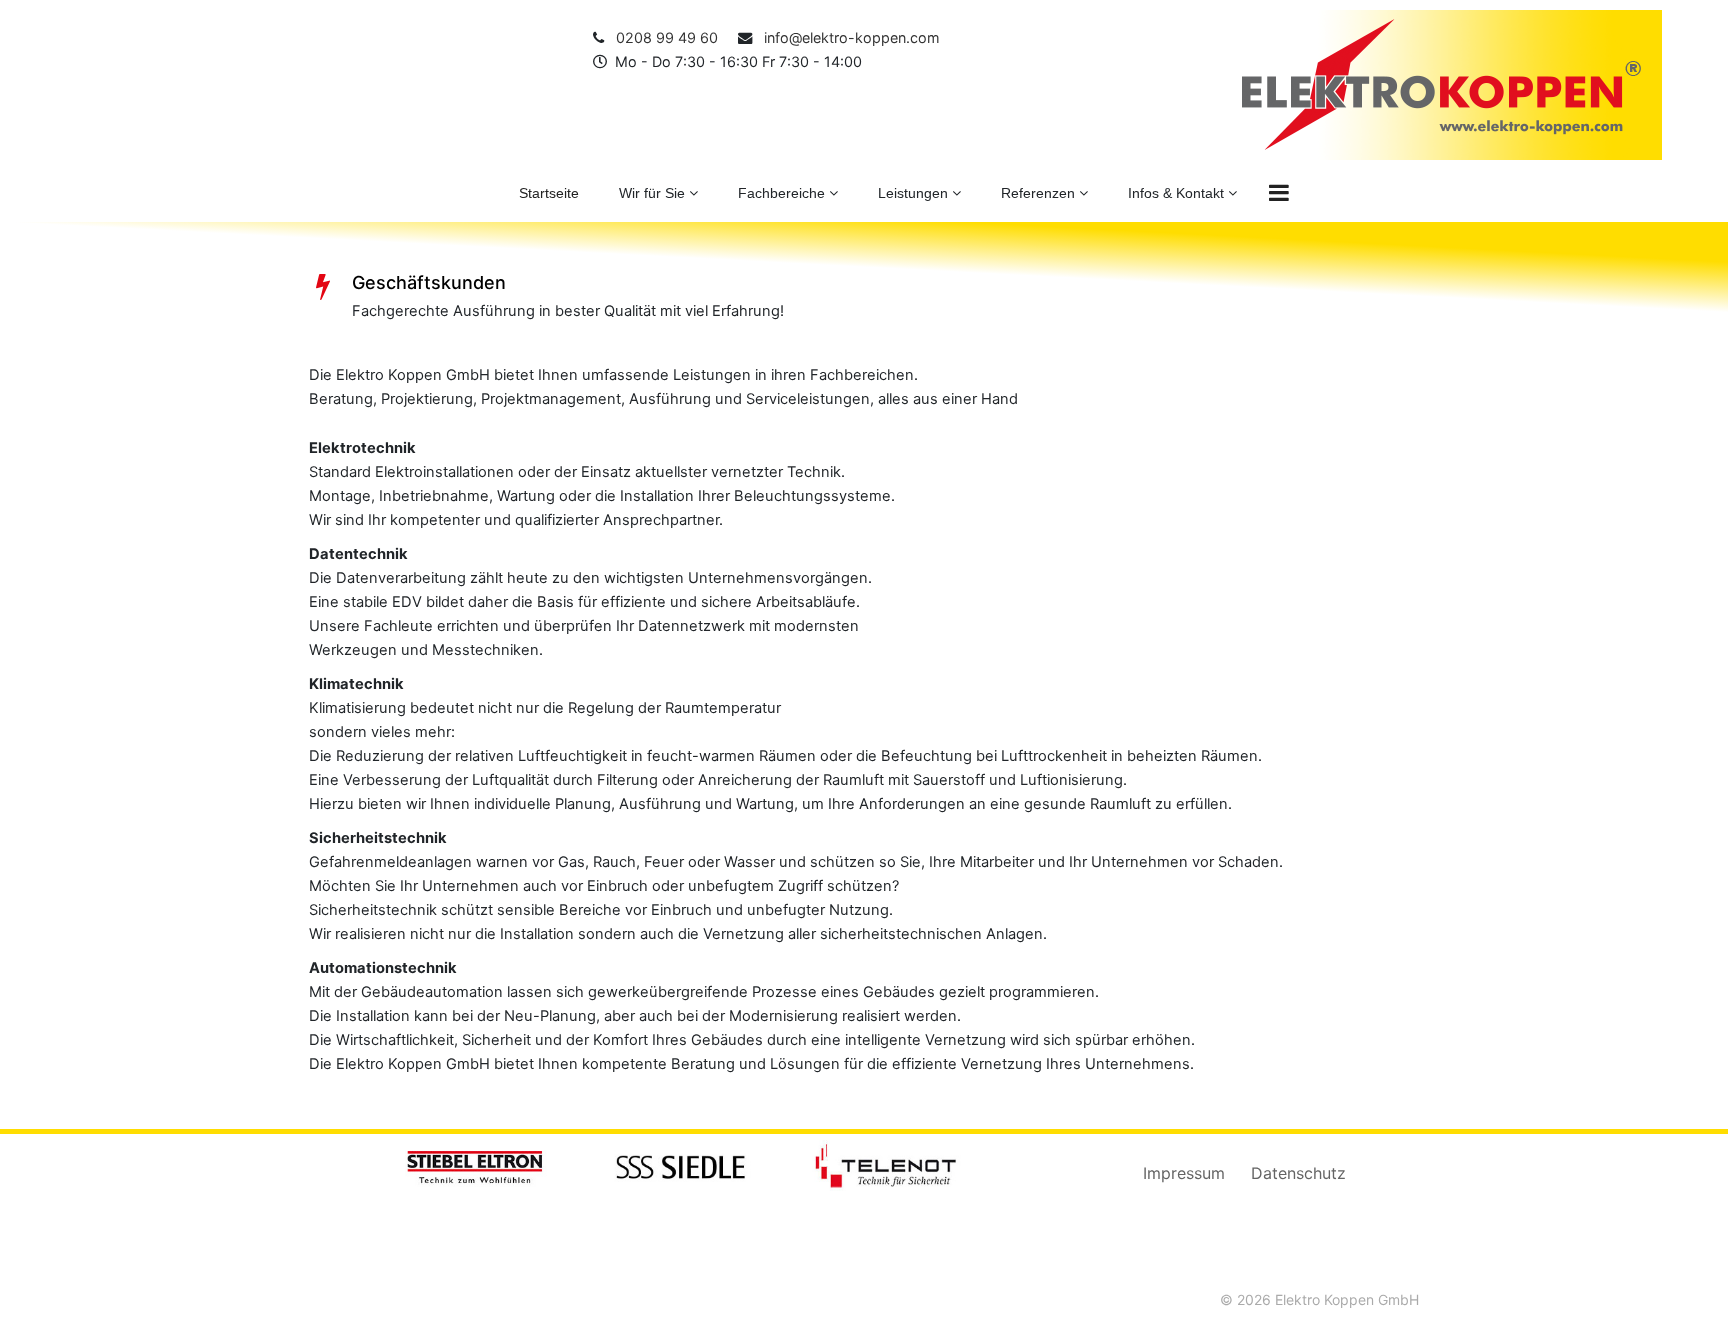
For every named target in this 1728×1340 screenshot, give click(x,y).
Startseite (549, 193)
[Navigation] (1279, 193)
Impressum (1184, 1173)
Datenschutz (1298, 1173)
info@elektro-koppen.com (848, 37)
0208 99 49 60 (663, 37)
